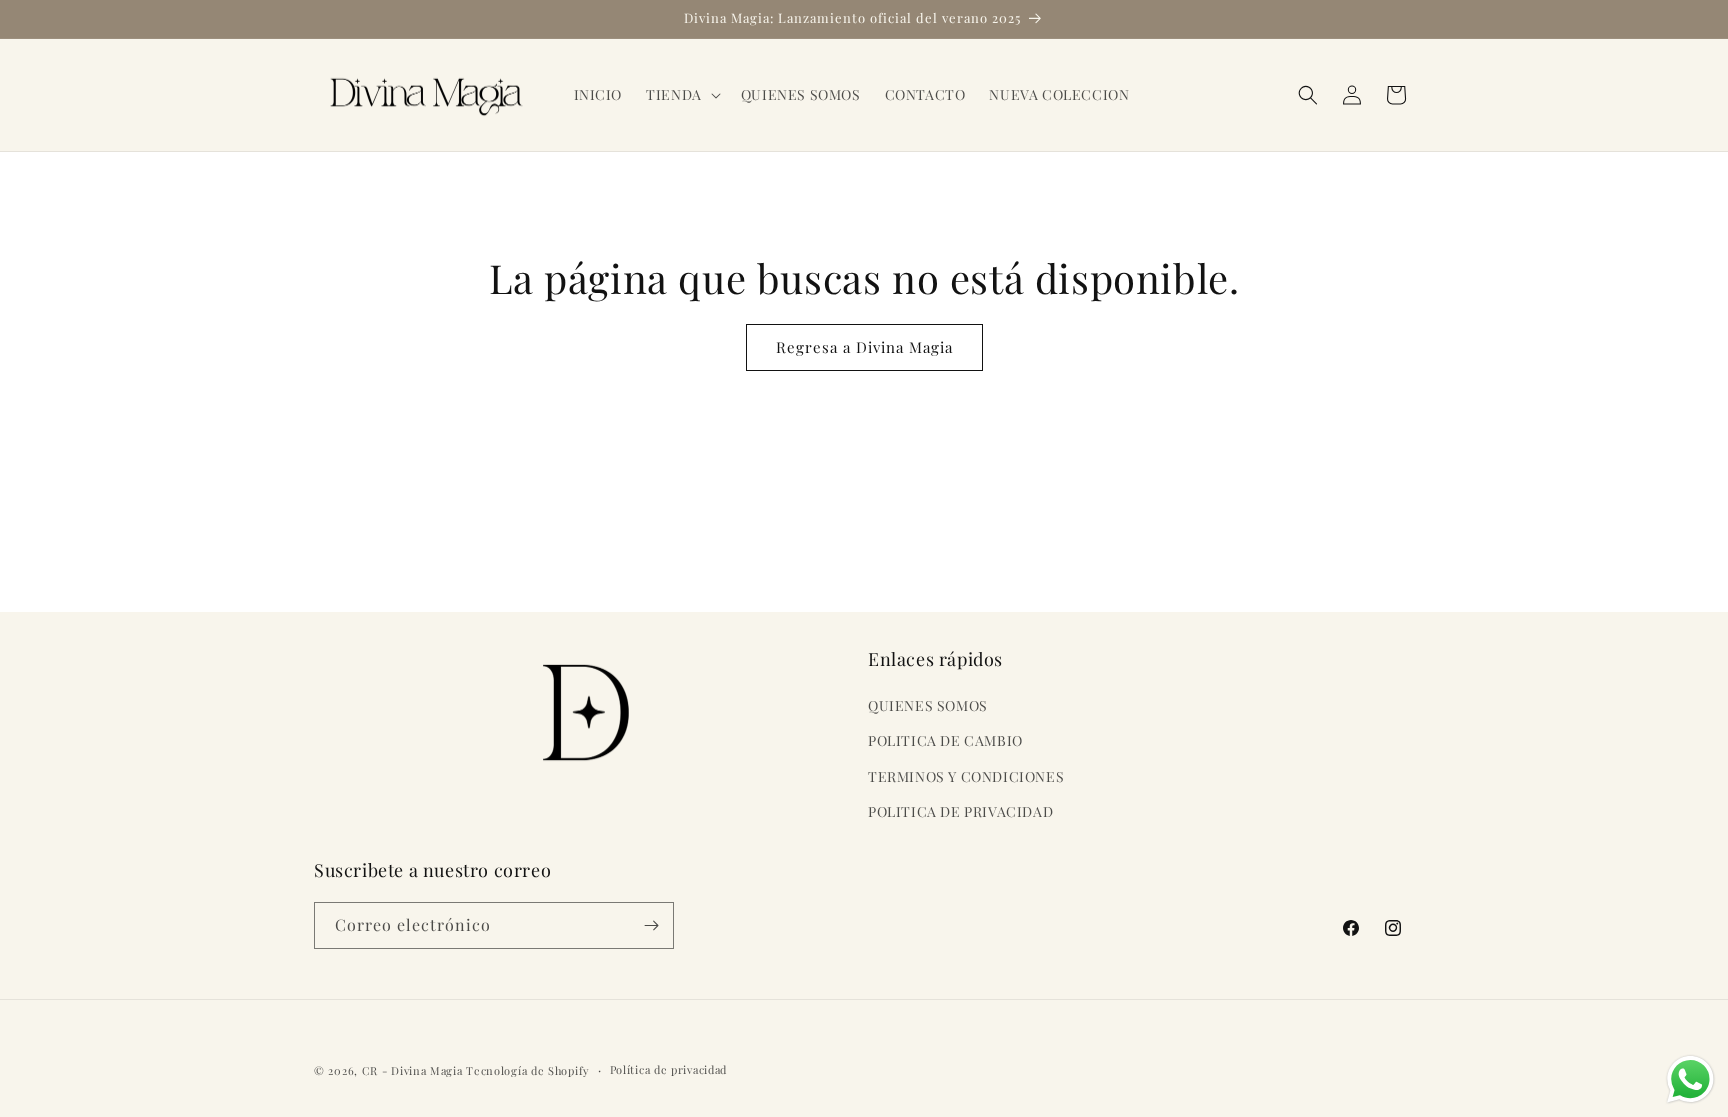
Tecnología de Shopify (528, 1070)
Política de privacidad (668, 1069)
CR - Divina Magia (412, 1070)
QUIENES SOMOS (928, 705)
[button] (681, 95)
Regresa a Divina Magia (864, 347)
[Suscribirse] (651, 925)
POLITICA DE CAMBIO (945, 740)
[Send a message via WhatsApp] (1690, 1079)
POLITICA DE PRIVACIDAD (960, 811)
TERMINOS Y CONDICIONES (966, 776)
